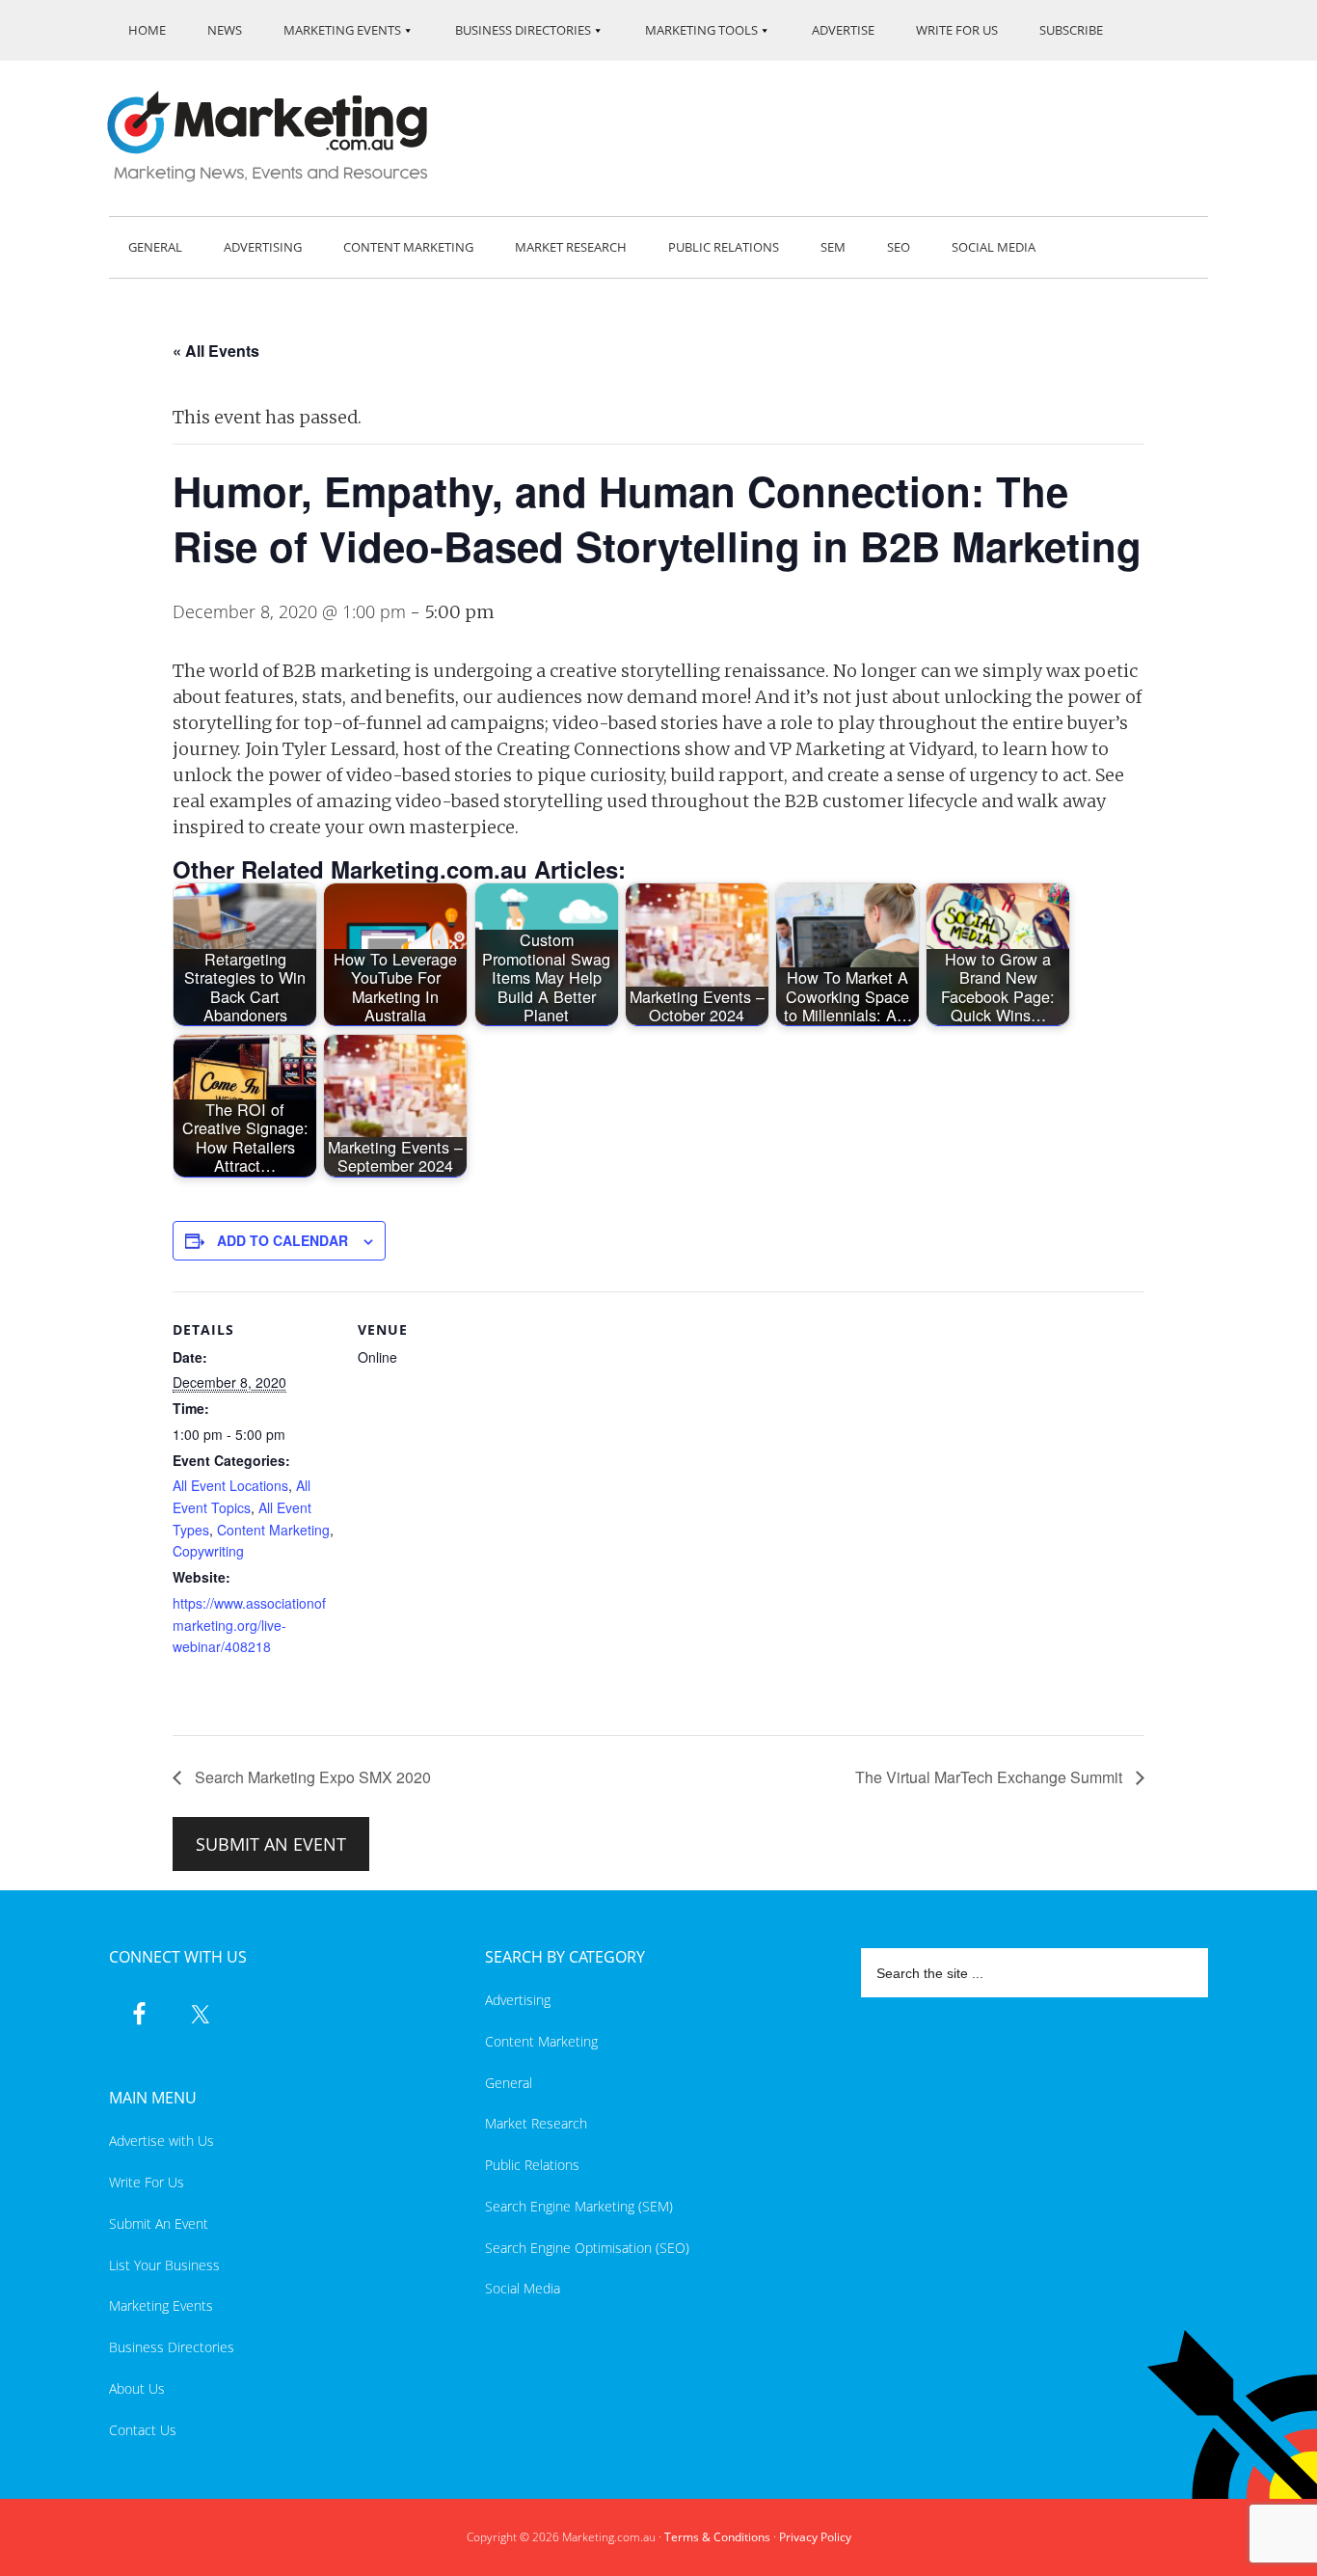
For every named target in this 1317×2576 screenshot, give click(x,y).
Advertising (518, 2000)
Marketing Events (161, 2305)
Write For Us (147, 2182)
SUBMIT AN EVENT (271, 1844)
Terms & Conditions (717, 2537)
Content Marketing (273, 1530)
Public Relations (532, 2165)
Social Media (523, 2288)
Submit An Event (159, 2223)
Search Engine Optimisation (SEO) (587, 2248)
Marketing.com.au (281, 136)
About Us (137, 2388)
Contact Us (143, 2430)
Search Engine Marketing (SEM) (579, 2206)
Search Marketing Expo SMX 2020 (311, 1777)
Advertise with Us (161, 2141)
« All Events (216, 351)
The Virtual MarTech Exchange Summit (991, 1777)
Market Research (536, 2123)
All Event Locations (230, 1485)
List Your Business (164, 2265)
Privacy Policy (815, 2537)
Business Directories (172, 2347)
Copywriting (208, 1551)
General (509, 2083)
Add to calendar (282, 1240)
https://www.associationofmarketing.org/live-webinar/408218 (249, 1625)
